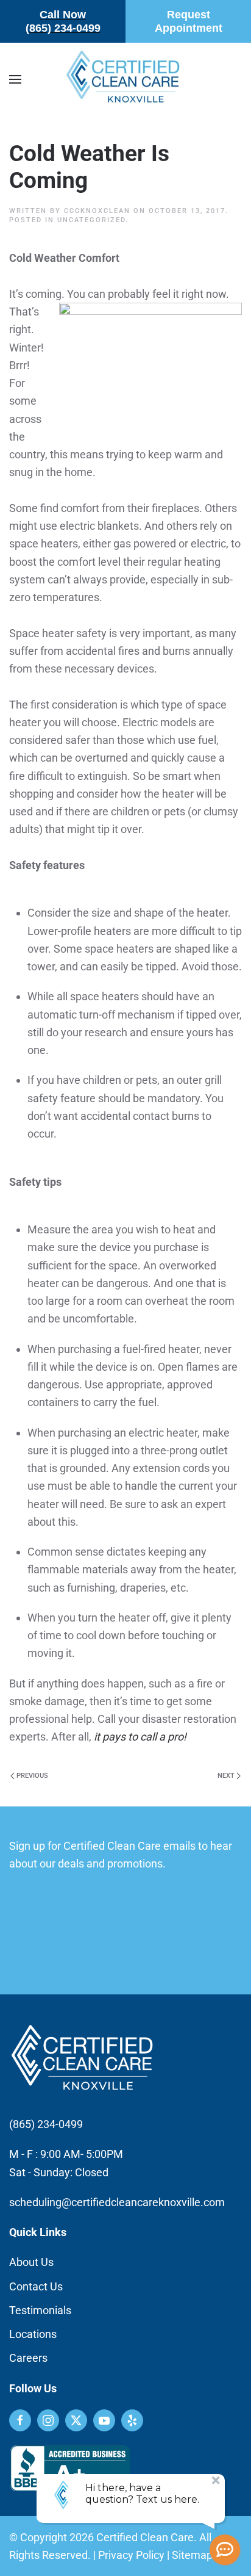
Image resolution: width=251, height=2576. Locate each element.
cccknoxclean (97, 211)
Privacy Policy (131, 2555)
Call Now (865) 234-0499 (63, 21)
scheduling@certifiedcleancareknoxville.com (117, 2202)
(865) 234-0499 (46, 2124)
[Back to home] (125, 79)
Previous (32, 1776)
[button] (15, 79)
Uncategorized (91, 220)
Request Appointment (189, 21)
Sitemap (192, 2555)
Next (226, 1776)
